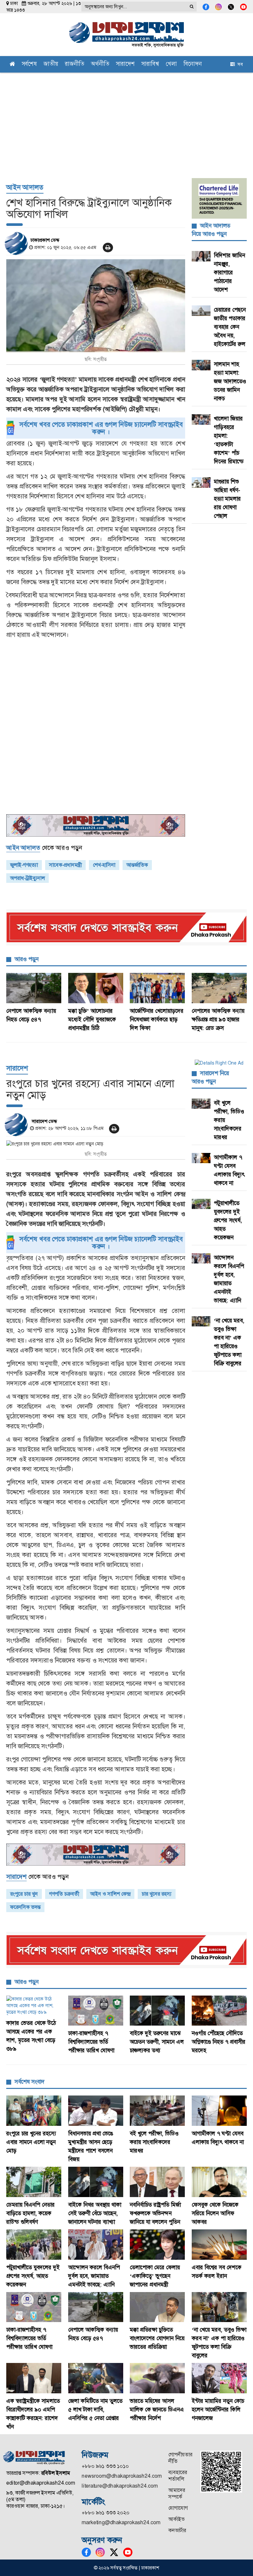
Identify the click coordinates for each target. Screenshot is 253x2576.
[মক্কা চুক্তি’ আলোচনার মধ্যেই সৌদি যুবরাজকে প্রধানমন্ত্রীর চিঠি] (96, 988)
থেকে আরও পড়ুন (44, 848)
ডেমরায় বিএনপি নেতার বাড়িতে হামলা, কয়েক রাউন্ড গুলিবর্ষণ (30, 2213)
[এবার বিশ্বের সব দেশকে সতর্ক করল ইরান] (219, 2245)
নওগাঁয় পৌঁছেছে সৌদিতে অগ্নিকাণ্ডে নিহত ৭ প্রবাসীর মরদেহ (219, 2042)
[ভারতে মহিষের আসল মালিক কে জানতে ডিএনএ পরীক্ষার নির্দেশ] (157, 2378)
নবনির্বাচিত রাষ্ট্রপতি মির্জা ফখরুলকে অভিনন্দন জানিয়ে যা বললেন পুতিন (155, 2213)
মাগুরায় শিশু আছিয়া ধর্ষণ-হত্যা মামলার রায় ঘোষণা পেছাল (227, 499)
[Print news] (108, 248)
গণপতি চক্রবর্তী (64, 1894)
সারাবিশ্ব (150, 64)
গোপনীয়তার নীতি (180, 2458)
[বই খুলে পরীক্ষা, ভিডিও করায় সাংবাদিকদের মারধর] (157, 2111)
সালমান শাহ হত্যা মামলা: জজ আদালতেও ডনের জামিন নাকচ (230, 381)
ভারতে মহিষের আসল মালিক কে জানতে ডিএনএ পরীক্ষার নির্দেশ (157, 2409)
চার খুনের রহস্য (157, 1894)
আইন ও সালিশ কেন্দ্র (110, 1894)
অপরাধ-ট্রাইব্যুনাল (28, 878)
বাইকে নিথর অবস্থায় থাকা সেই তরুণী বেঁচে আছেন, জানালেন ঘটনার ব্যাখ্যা (95, 2213)
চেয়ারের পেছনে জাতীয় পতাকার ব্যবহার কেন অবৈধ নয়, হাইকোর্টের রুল (230, 327)
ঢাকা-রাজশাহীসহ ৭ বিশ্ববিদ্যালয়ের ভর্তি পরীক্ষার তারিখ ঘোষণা (91, 2042)
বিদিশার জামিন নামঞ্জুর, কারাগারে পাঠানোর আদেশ (229, 272)
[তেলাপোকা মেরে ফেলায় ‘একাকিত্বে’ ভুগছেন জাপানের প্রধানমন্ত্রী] (157, 2245)
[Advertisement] (126, 122)
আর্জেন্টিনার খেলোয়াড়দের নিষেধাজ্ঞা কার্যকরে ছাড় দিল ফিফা (157, 1019)
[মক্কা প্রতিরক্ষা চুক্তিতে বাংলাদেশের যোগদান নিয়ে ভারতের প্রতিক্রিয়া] (157, 2307)
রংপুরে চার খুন (24, 1894)
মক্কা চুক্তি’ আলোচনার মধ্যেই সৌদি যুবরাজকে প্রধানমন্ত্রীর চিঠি (92, 1019)
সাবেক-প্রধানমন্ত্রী (65, 865)
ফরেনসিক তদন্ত (25, 1907)
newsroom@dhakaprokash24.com (122, 2476)
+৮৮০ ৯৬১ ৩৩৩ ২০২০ (106, 2513)
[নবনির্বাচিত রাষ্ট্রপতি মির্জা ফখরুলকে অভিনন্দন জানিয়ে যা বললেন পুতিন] (157, 2182)
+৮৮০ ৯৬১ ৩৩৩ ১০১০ (105, 2466)
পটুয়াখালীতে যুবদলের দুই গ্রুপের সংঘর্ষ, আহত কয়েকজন (228, 1220)
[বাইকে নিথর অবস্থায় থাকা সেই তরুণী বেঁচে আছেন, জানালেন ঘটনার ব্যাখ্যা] (96, 2182)
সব (239, 64)
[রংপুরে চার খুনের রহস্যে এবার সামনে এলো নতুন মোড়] (96, 1144)
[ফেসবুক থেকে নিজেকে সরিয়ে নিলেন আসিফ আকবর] (219, 2182)
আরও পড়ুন (27, 959)
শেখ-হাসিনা (104, 865)
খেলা (171, 64)
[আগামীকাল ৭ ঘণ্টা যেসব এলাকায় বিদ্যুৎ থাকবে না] (219, 2111)
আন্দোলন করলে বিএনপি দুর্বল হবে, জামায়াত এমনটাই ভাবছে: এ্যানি (94, 2276)
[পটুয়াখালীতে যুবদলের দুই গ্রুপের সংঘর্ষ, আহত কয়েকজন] (34, 2245)
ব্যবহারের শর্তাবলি (178, 2476)
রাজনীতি (75, 64)
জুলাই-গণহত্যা (24, 865)
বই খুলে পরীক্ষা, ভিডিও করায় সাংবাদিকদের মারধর (154, 2142)
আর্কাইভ (176, 2519)
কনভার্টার (177, 2530)
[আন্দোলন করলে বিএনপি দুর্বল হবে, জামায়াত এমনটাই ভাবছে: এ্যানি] (96, 2245)
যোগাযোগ (178, 2508)
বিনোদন (193, 64)
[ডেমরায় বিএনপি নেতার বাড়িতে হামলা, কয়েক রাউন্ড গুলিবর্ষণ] (34, 2182)
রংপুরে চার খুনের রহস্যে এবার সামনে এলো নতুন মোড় (31, 2142)
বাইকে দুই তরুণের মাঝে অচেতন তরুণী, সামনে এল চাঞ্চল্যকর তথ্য (157, 2042)
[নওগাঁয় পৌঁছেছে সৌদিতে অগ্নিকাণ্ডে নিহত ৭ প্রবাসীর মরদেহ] (219, 2011)
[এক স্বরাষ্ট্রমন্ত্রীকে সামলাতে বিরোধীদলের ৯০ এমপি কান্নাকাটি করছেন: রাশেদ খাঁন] (34, 2378)
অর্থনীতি (100, 64)
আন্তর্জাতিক (137, 865)
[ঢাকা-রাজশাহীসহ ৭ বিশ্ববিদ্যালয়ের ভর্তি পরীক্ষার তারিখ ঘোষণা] (96, 2011)
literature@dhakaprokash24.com (120, 2486)
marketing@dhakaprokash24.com (121, 2522)
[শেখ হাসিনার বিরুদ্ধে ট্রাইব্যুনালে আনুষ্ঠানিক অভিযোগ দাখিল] (96, 306)
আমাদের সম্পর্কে (177, 2493)
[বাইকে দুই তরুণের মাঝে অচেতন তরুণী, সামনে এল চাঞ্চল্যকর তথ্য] (157, 2011)
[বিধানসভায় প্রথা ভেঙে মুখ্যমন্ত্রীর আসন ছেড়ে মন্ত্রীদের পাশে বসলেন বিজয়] (96, 2111)
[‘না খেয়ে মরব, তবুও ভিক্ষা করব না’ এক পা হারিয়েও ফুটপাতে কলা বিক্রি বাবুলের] (219, 2307)
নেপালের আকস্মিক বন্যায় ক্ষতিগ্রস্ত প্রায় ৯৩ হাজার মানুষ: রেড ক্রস (218, 1019)
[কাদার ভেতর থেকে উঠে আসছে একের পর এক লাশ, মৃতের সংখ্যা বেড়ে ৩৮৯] (34, 2005)
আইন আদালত (25, 187)
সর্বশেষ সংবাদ (29, 2082)
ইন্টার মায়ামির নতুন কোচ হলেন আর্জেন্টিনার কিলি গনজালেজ (218, 2409)
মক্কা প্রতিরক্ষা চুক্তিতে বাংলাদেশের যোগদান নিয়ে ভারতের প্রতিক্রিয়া (157, 2338)
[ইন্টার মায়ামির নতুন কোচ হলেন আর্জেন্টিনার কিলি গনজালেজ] (219, 2378)
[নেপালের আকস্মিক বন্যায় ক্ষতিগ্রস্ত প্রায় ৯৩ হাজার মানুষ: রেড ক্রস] (219, 988)
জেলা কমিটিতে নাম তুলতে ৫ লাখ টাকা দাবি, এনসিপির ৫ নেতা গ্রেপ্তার (95, 2409)
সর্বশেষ (29, 64)
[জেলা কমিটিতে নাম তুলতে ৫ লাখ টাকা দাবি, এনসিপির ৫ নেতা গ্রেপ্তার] (96, 2378)
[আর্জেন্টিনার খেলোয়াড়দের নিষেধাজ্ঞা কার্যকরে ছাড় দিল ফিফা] (157, 988)
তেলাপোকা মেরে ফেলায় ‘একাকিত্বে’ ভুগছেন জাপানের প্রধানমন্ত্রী (155, 2276)
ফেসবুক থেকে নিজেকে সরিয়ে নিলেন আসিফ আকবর (215, 2213)
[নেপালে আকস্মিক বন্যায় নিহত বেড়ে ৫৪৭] (34, 988)
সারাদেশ (125, 64)
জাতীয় (51, 64)
